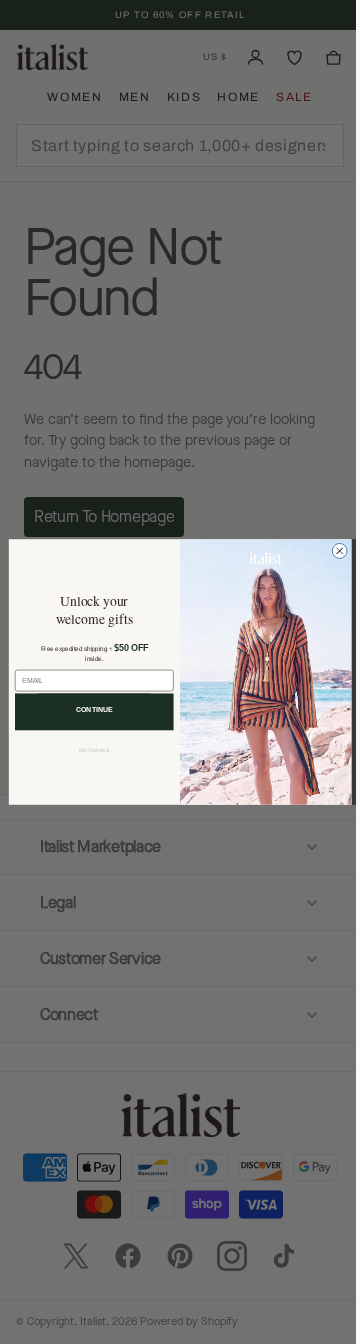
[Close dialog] (332, 550)
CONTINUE (87, 709)
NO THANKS (87, 750)
